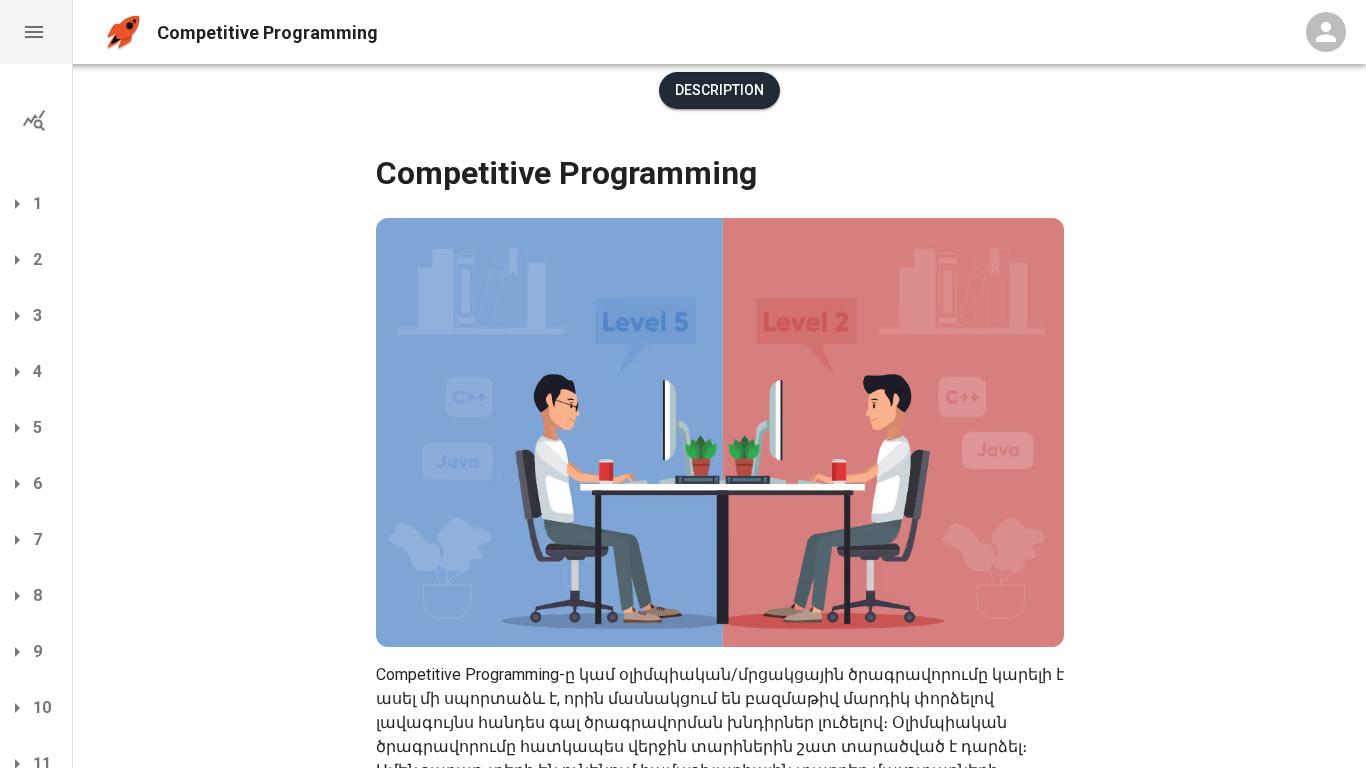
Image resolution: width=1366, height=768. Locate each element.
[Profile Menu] (1326, 32)
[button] (36, 32)
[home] (123, 32)
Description (719, 90)
